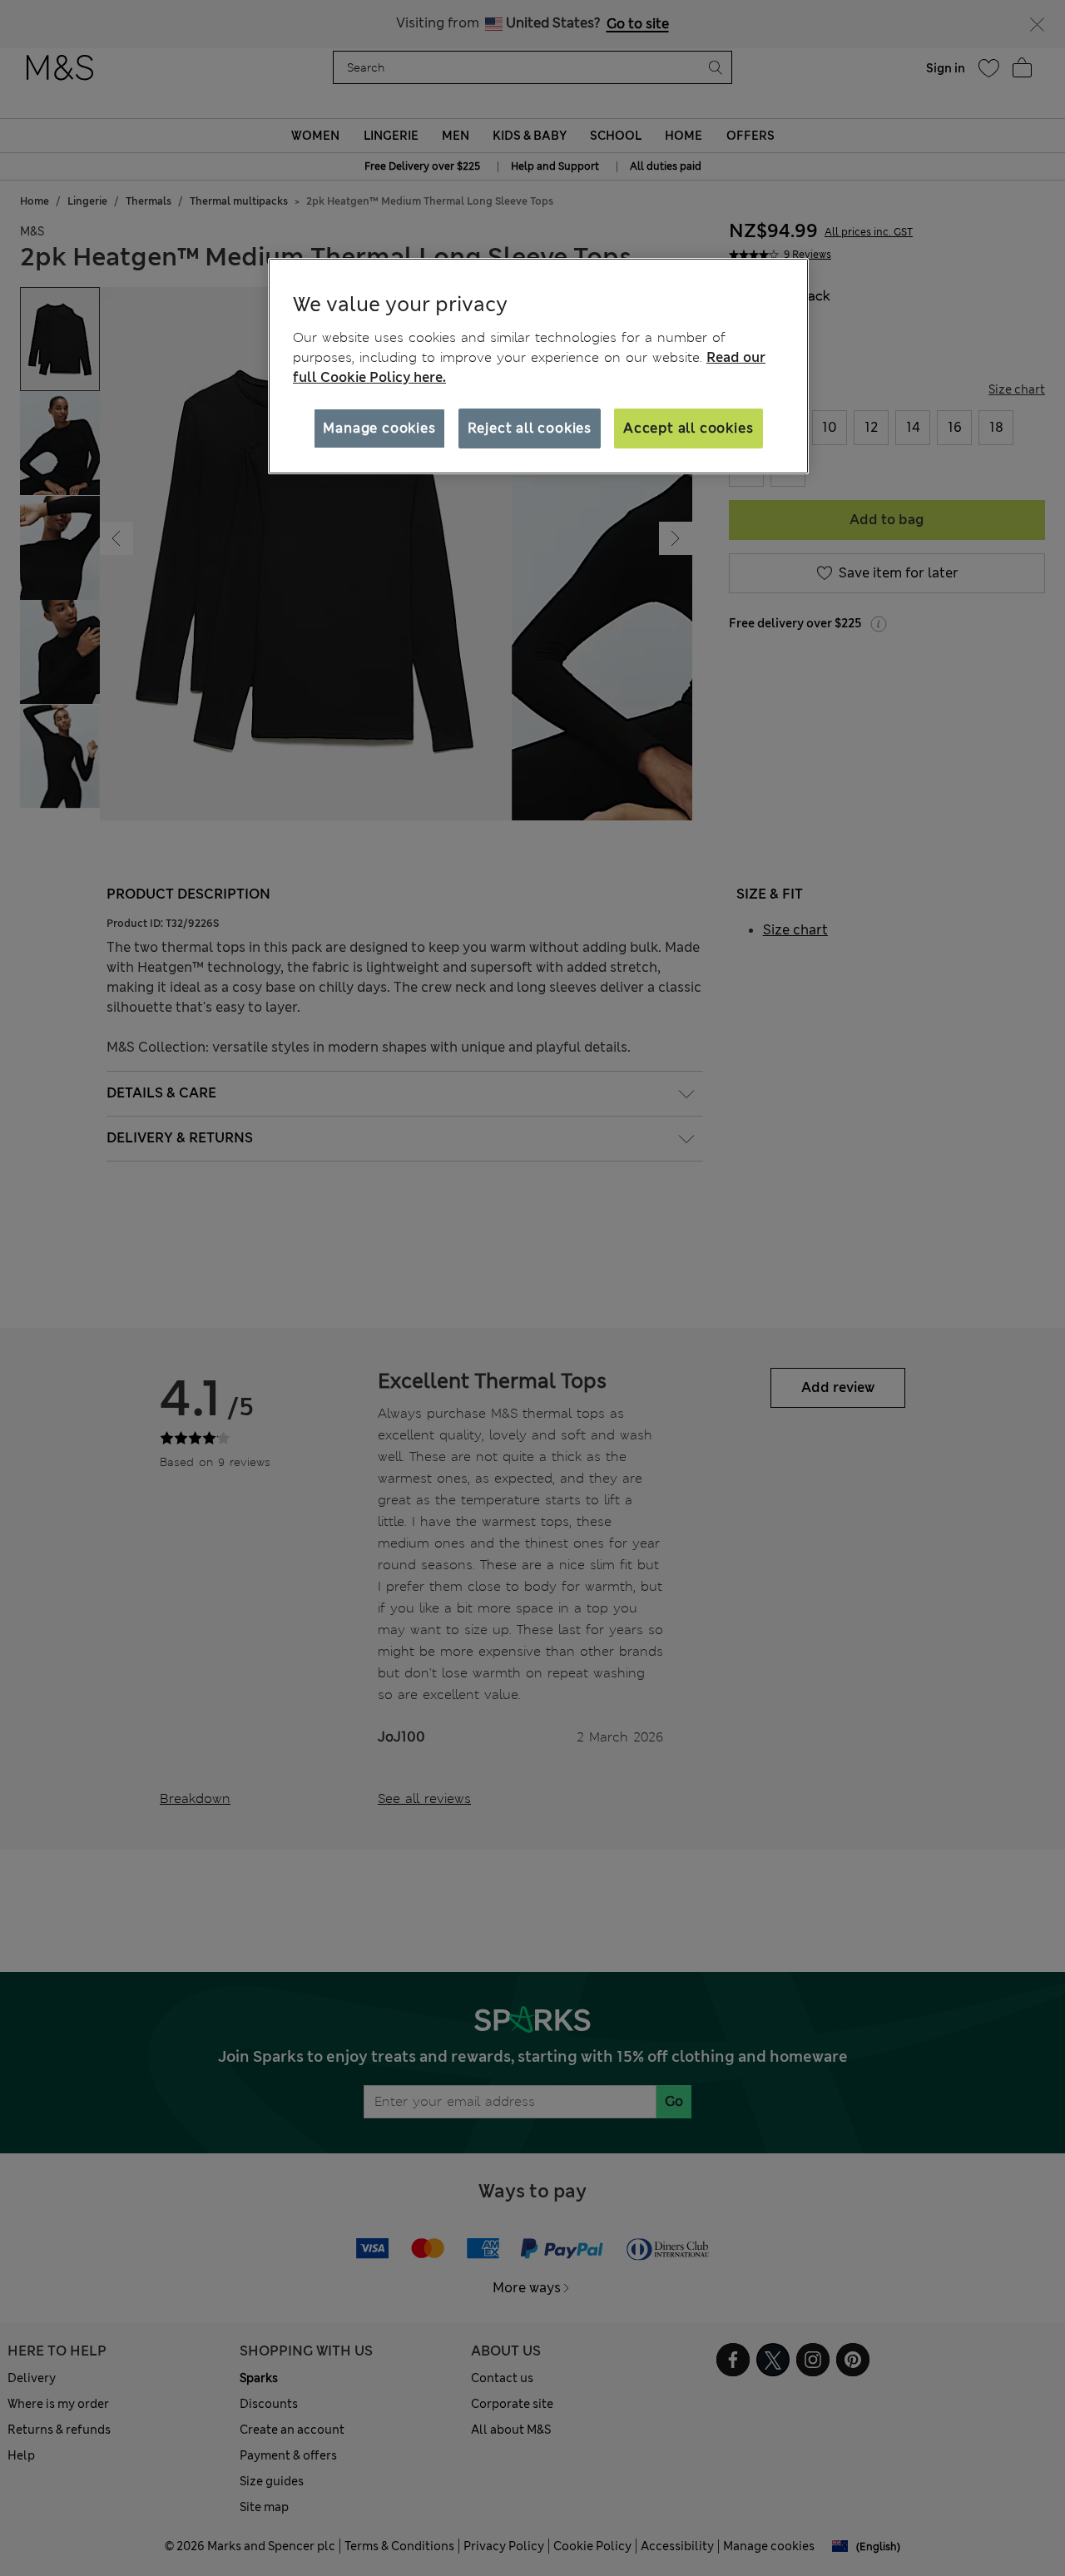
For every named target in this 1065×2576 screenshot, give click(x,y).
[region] (538, 366)
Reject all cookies (530, 427)
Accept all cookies (688, 427)
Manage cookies (379, 427)
